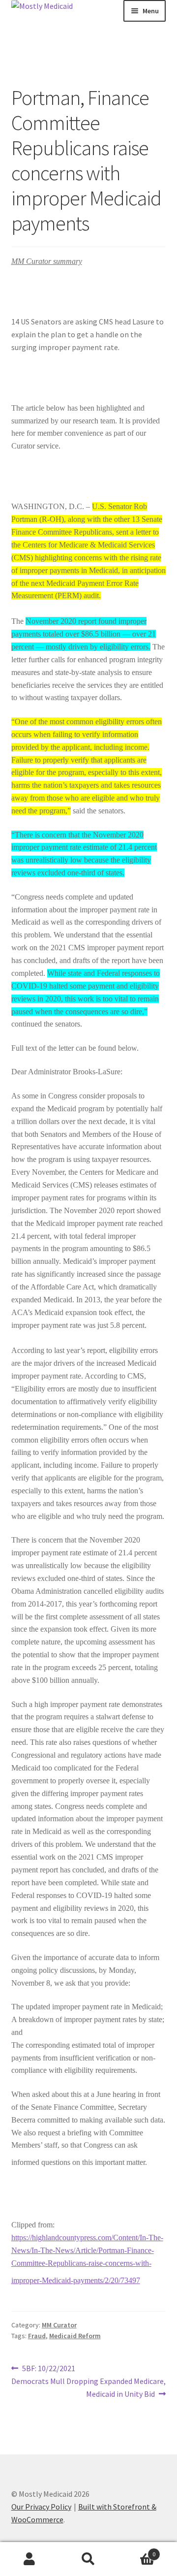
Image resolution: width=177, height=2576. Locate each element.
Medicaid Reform (75, 2336)
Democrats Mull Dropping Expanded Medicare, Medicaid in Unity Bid (89, 2387)
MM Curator (59, 2325)
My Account (29, 2559)
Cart (137, 2551)
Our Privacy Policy (41, 2507)
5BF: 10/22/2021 (48, 2369)
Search (88, 2559)
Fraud (37, 2336)
